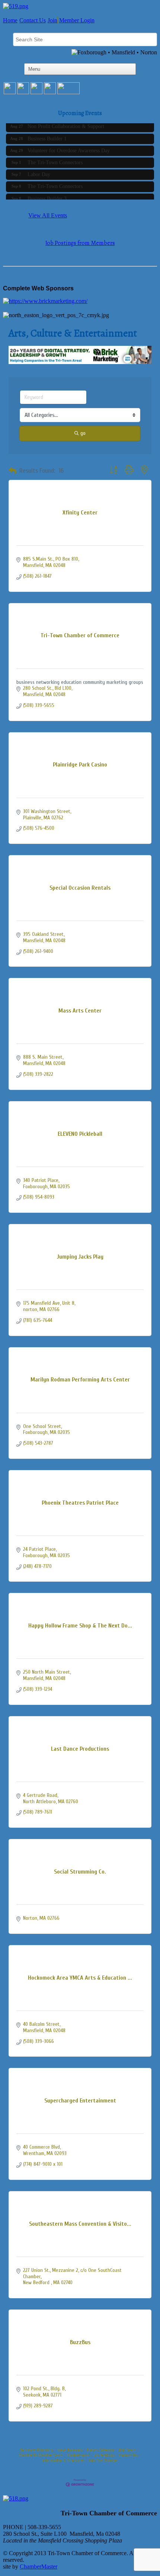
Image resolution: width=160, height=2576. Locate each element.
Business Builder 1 (47, 135)
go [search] (83, 433)
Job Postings (104, 2455)
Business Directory (37, 2450)
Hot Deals (127, 2450)
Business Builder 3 (47, 195)
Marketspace (78, 2455)
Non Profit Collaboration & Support (66, 123)
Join (52, 20)
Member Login (77, 20)
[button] (12, 471)
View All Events (48, 215)
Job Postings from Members (80, 243)
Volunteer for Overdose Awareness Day (69, 147)
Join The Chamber (103, 2461)
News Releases (70, 2450)
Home (10, 20)
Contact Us (33, 20)
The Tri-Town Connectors (55, 159)
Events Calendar (100, 2450)
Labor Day (39, 171)
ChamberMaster (39, 2567)
